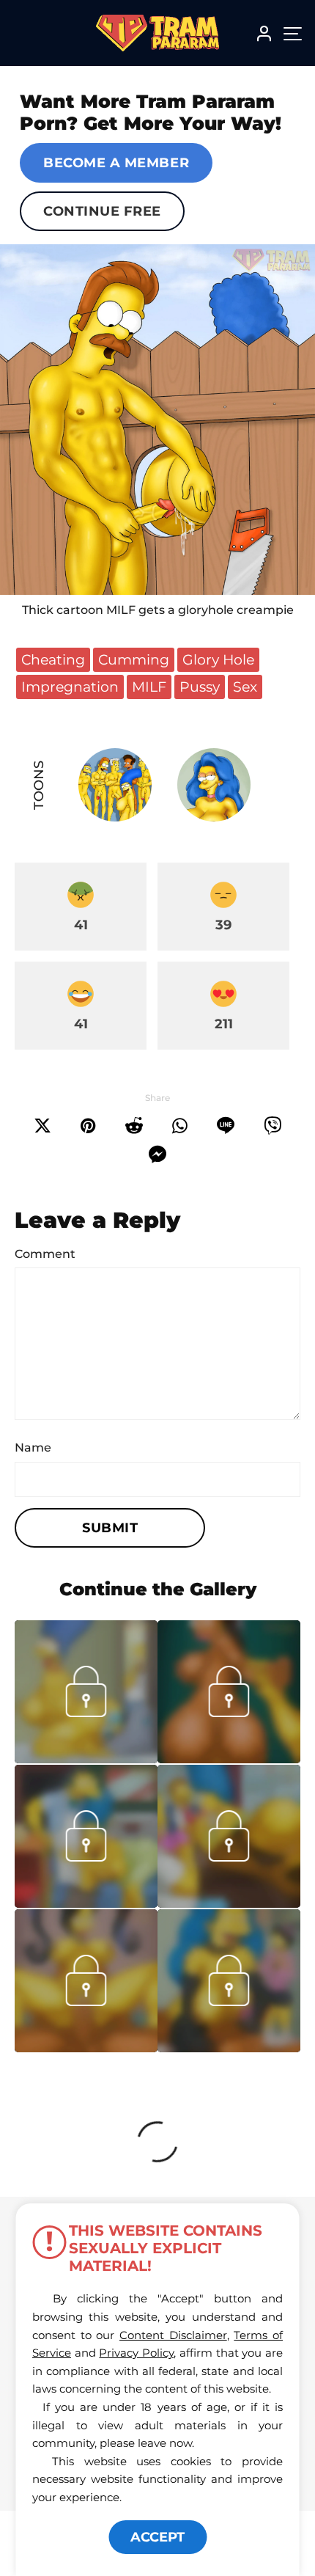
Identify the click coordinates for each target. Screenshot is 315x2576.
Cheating (53, 659)
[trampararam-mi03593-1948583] (229, 1759)
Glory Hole (218, 659)
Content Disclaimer (173, 2335)
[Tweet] (42, 1126)
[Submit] (134, 1126)
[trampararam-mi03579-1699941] (86, 1759)
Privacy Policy (136, 2353)
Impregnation (70, 687)
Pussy (200, 687)
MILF (149, 687)
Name (33, 1448)
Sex (245, 687)
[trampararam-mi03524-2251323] (229, 1903)
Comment (45, 1254)
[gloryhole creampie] (157, 420)
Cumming (134, 659)
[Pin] (88, 1126)
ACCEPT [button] (157, 2537)
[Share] (180, 1126)
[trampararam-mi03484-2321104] (229, 2048)
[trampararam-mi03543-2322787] (86, 1903)
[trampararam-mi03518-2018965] (86, 2048)
